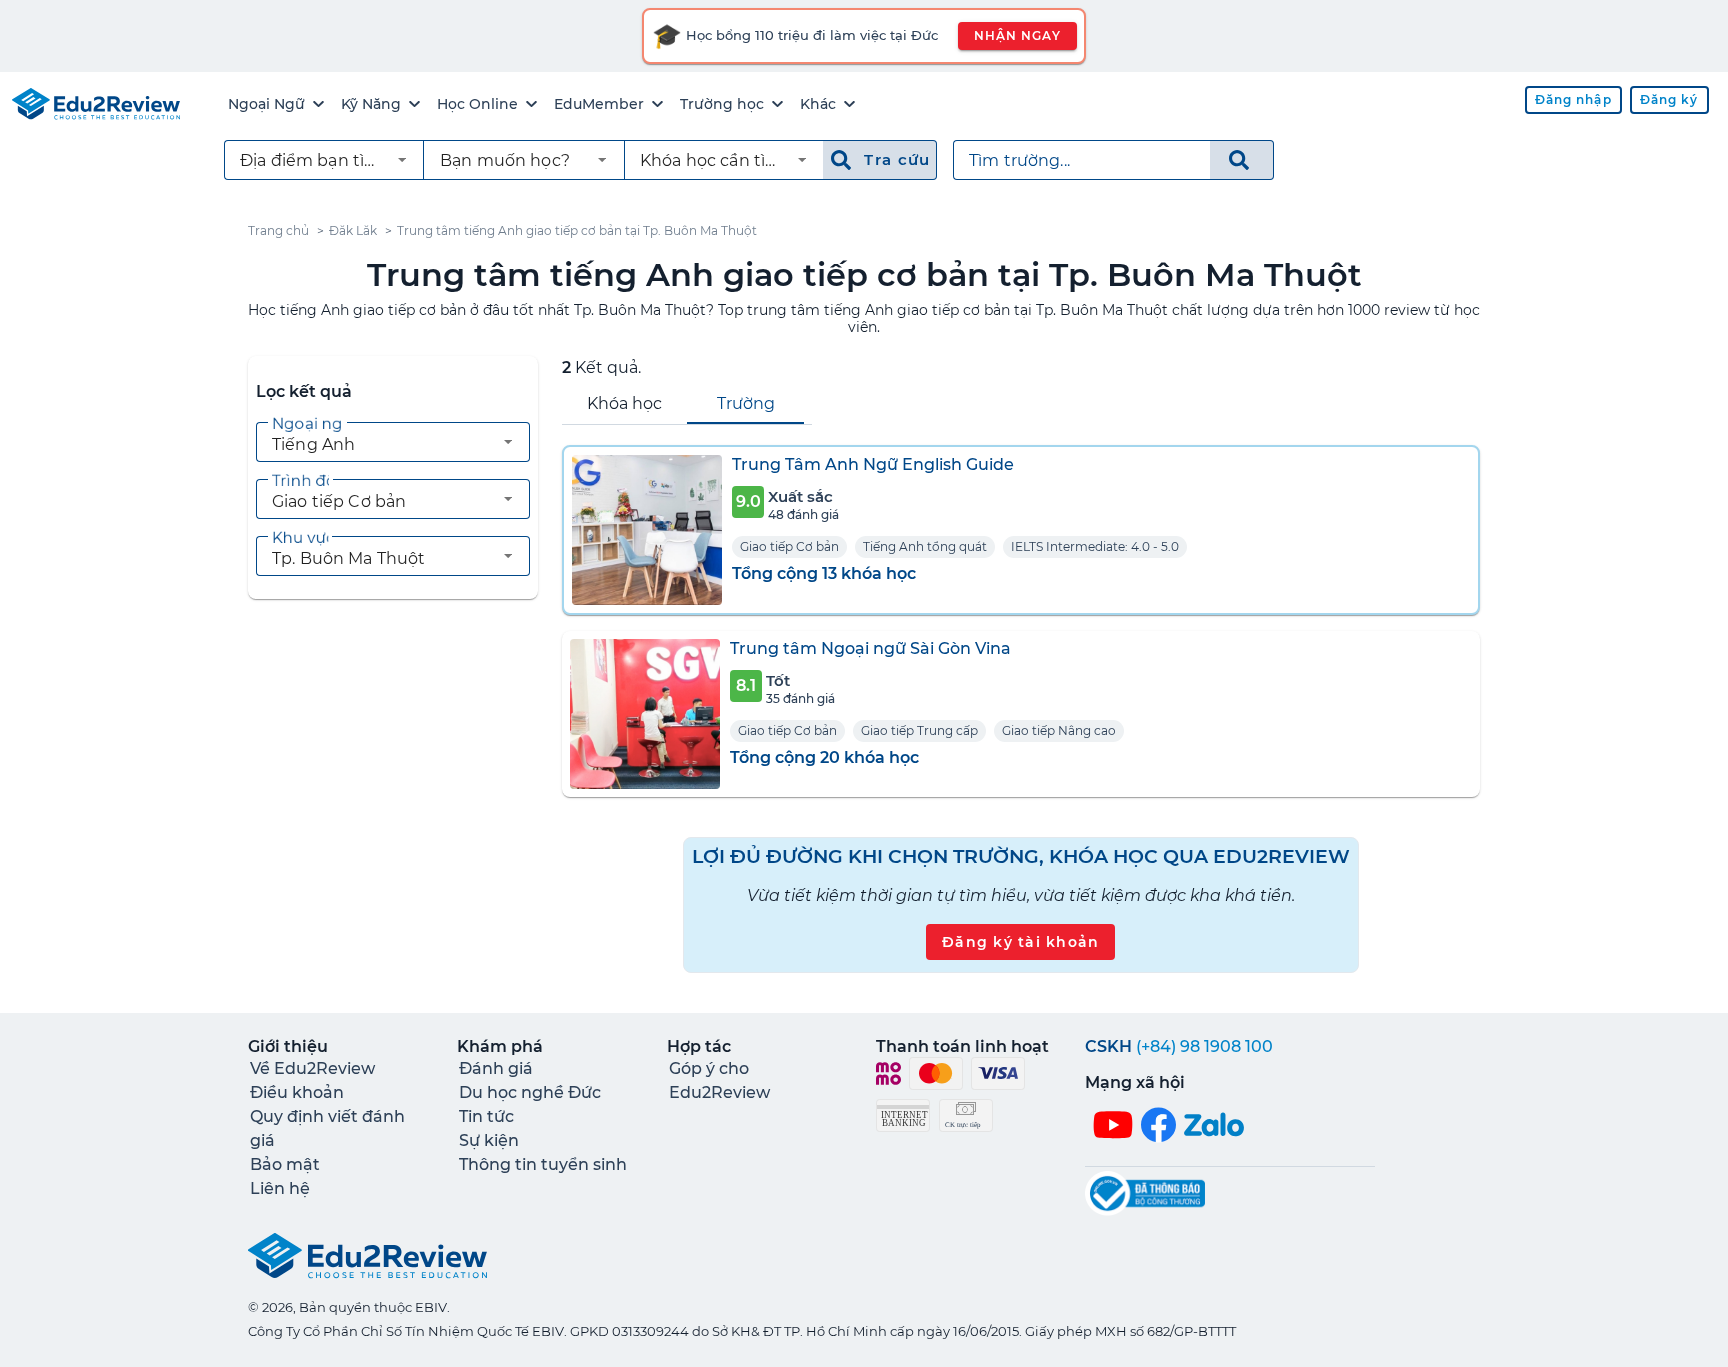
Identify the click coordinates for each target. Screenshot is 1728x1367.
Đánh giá (496, 1068)
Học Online (477, 104)
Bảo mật (285, 1164)
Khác (818, 104)
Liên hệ (280, 1188)
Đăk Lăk (353, 230)
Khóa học (624, 403)
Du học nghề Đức (530, 1092)
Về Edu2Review (312, 1068)
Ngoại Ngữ (266, 104)
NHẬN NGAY (1017, 35)
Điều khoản (297, 1092)
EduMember (599, 104)
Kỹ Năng (371, 104)
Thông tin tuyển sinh (543, 1164)
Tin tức (486, 1116)
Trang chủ (278, 230)
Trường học (722, 104)
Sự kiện (489, 1140)
